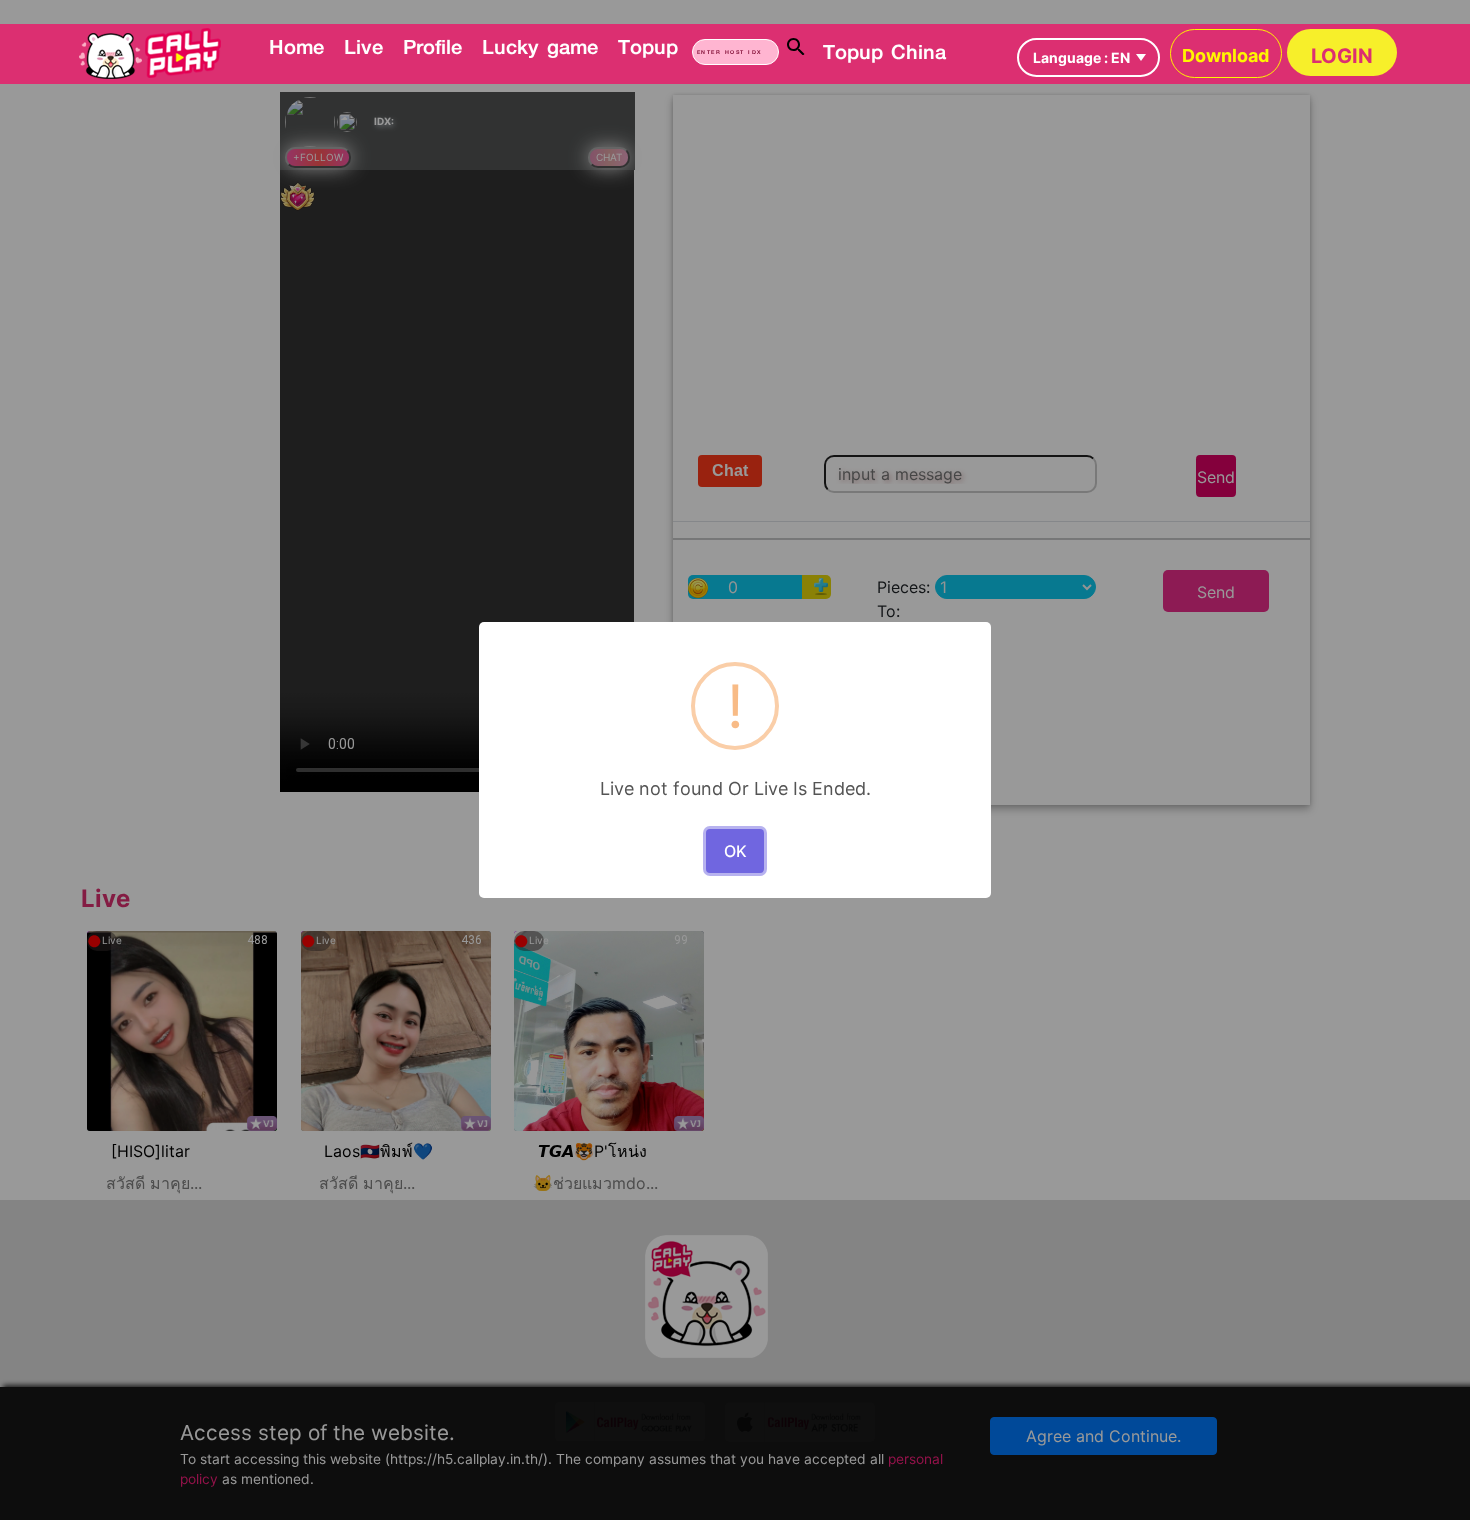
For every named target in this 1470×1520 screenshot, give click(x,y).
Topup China (884, 51)
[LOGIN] (953, 36)
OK (735, 851)
